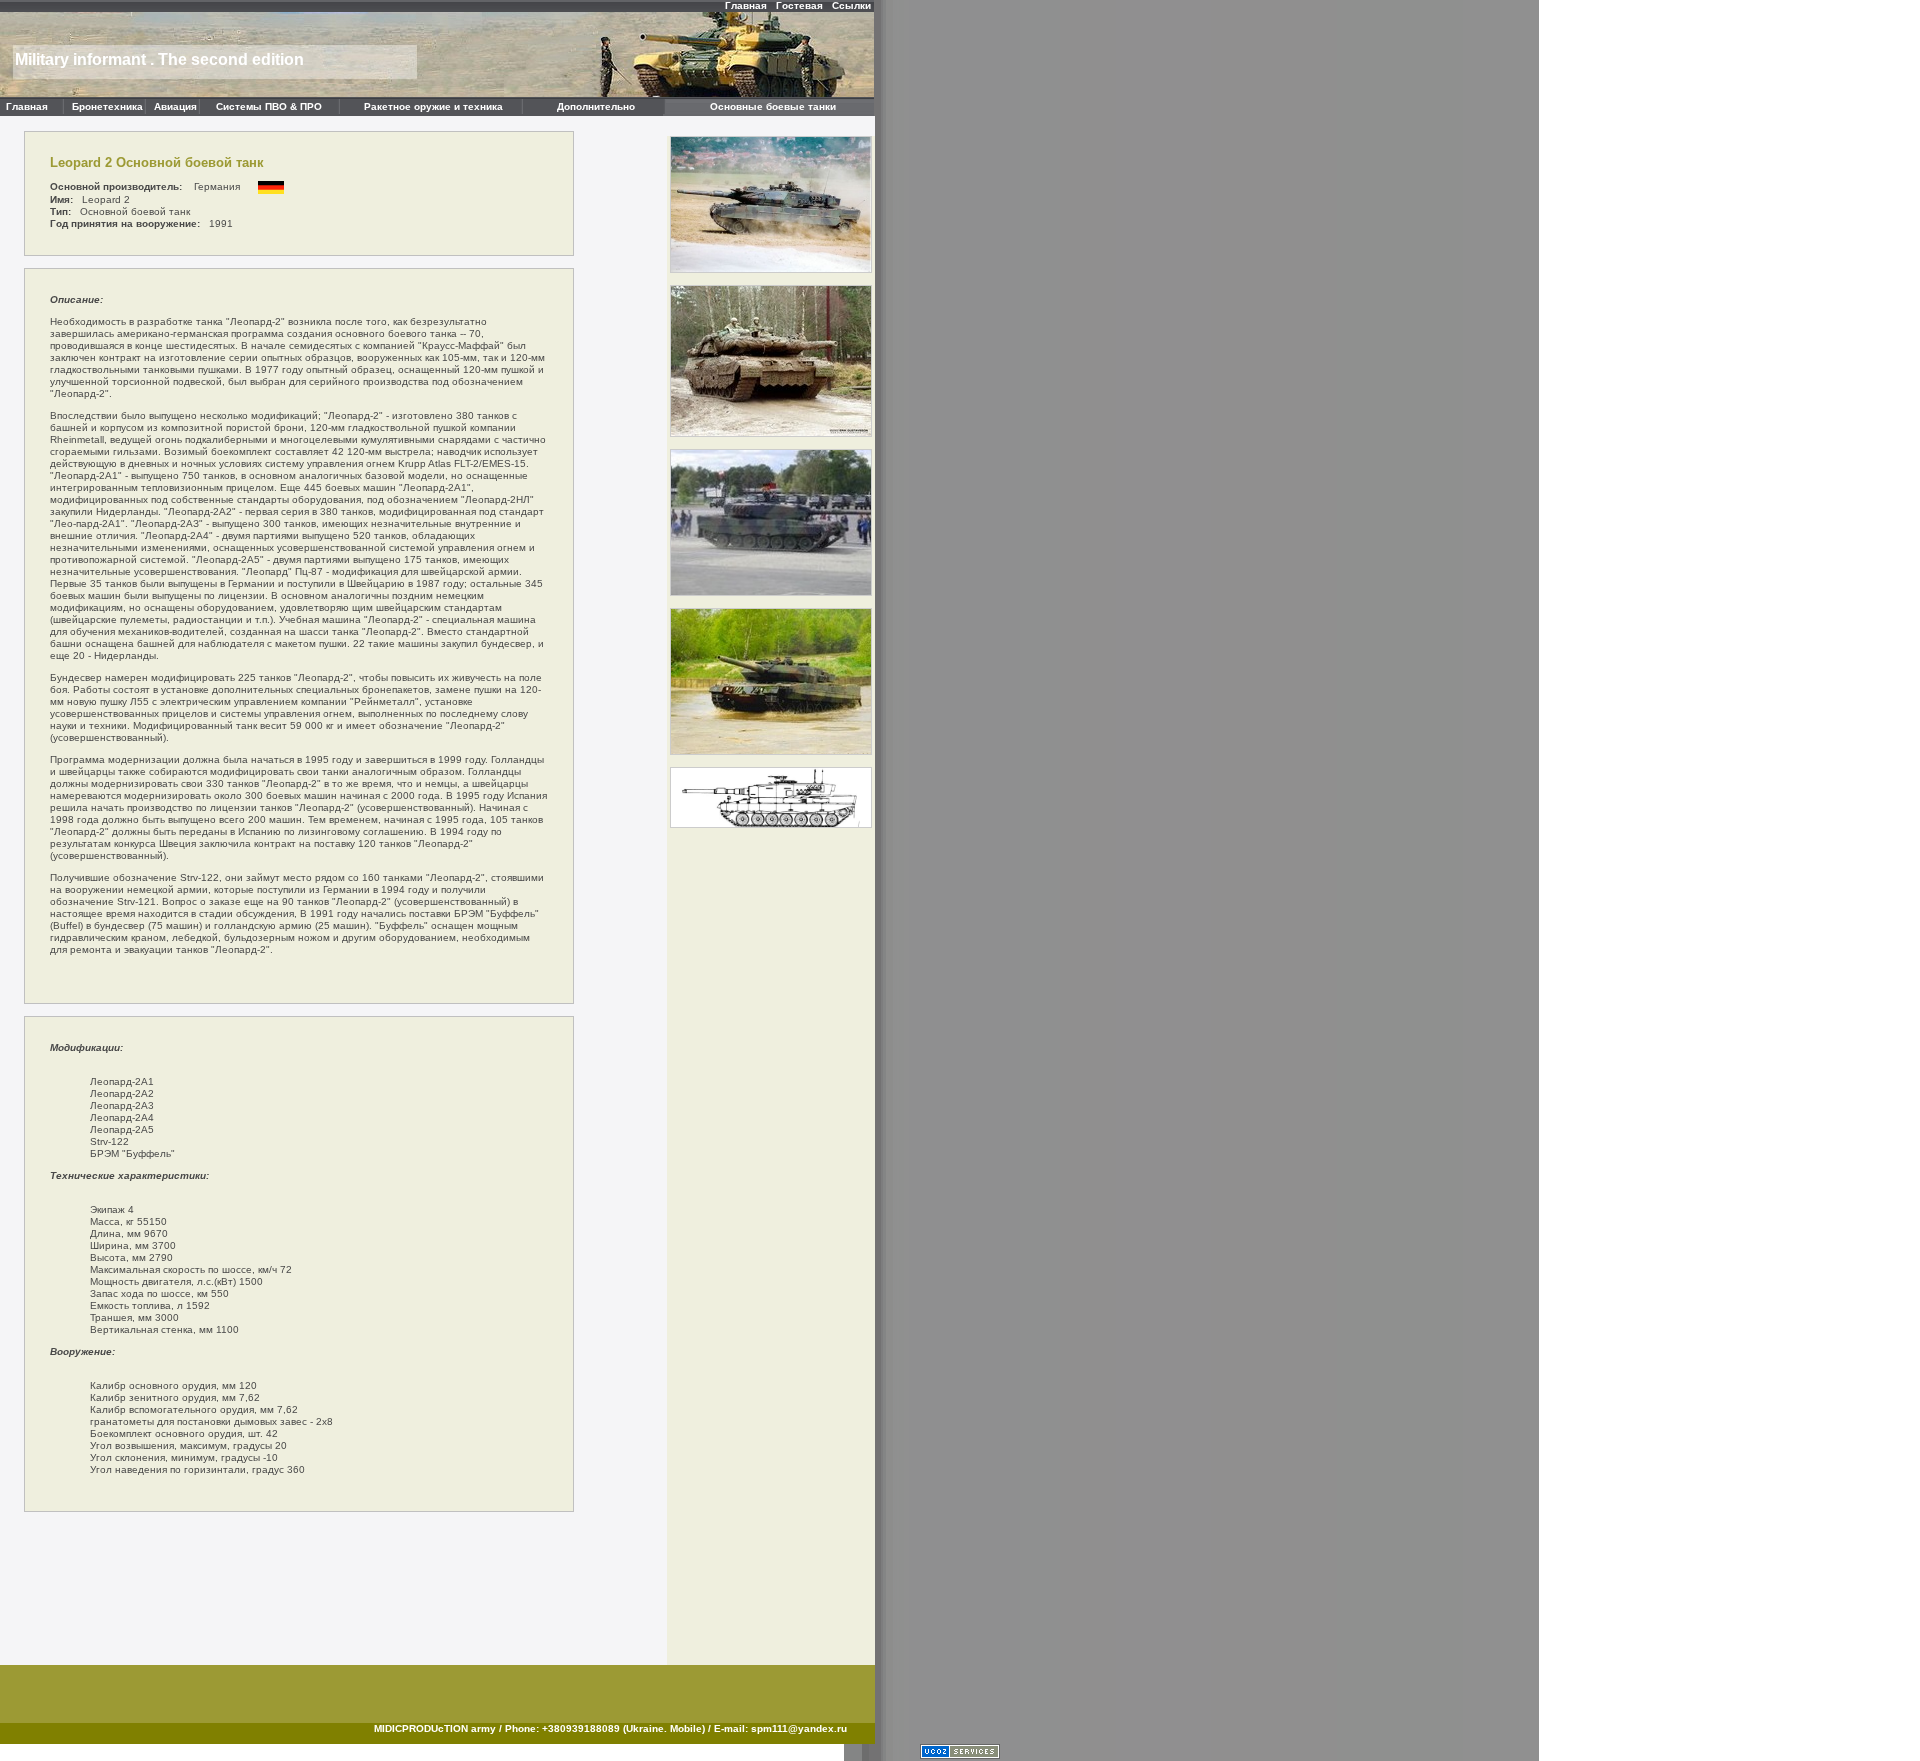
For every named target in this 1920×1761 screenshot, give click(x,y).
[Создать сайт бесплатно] (960, 1755)
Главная (746, 5)
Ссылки (851, 5)
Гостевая (799, 5)
